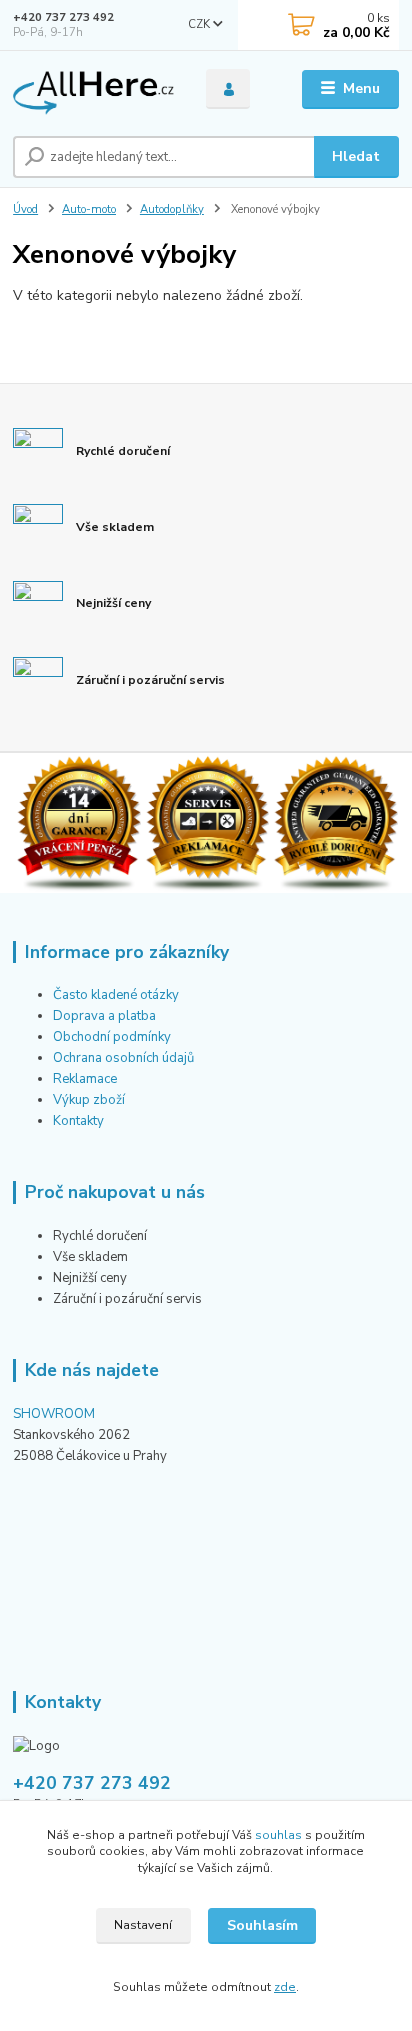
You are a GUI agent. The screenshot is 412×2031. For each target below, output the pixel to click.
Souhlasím (262, 1925)
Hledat (356, 156)
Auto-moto (89, 209)
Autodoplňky (172, 209)
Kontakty (78, 1121)
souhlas (278, 1835)
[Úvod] (93, 89)
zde (285, 1987)
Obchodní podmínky (112, 1037)
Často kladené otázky (116, 995)
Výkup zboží (90, 1100)
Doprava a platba (104, 1016)
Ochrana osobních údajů (123, 1058)
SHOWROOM (54, 1414)
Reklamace (85, 1079)
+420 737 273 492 (63, 17)
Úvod (25, 209)
